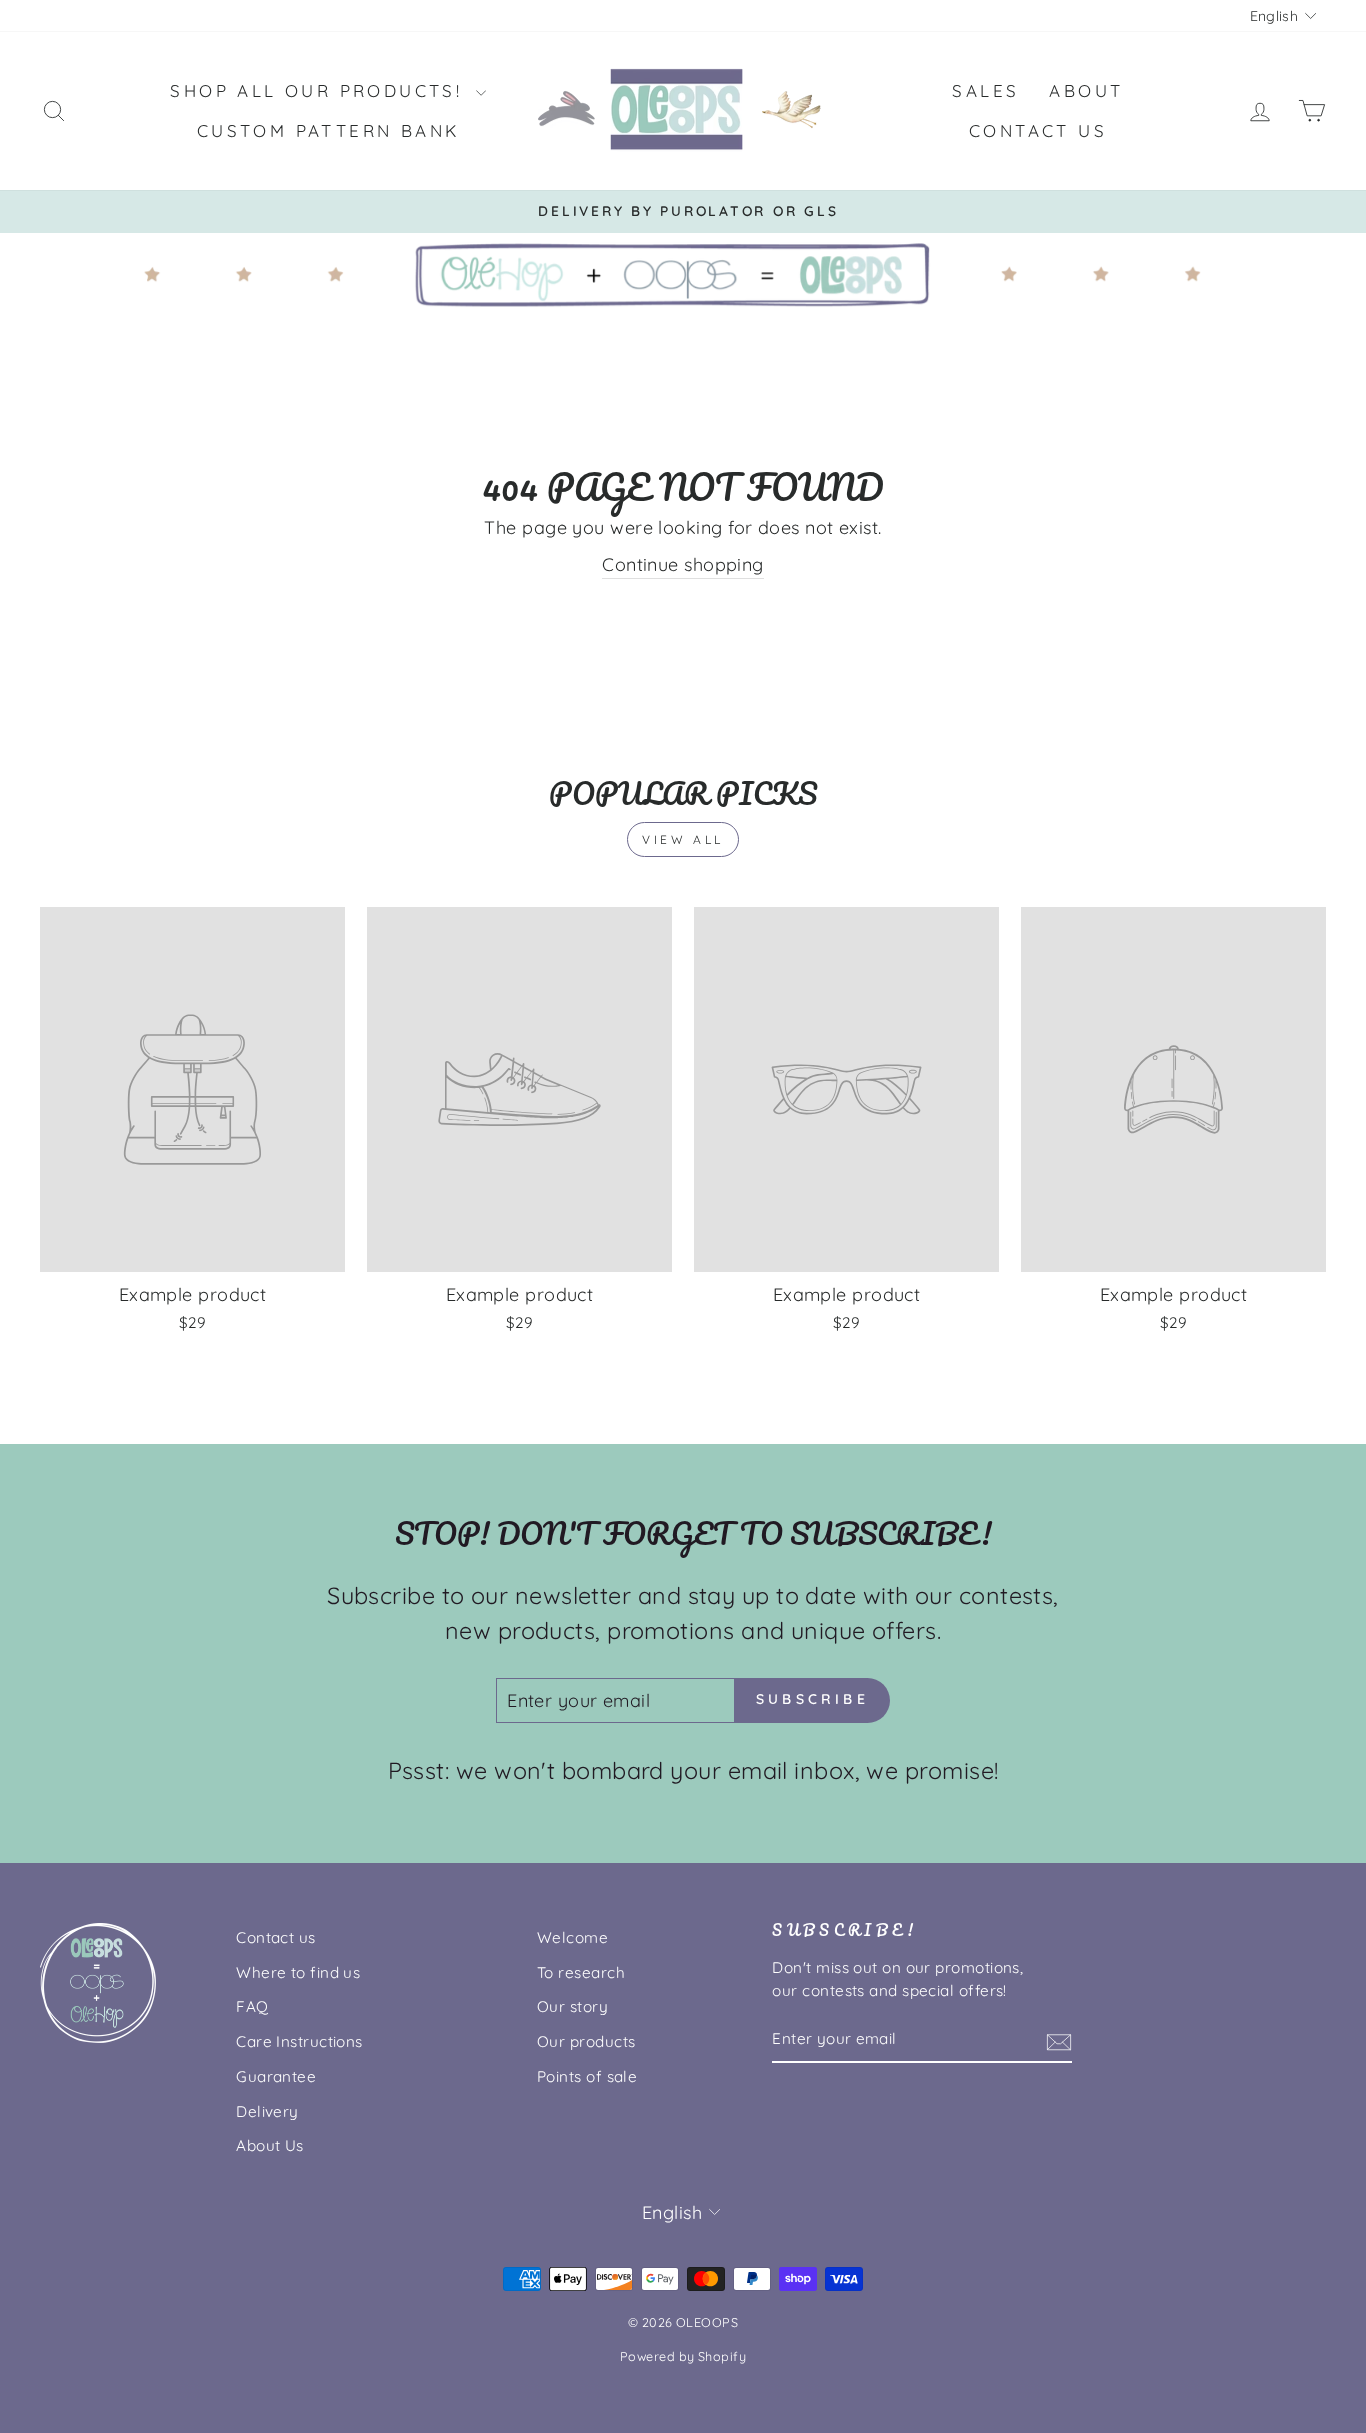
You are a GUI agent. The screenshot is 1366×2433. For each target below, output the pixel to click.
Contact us (276, 1937)
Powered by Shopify (683, 2356)
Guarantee (276, 2076)
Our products (586, 2041)
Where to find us (298, 1972)
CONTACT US (1038, 130)
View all (683, 839)
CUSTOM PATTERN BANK (328, 130)
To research (581, 1972)
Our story (572, 2006)
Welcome (572, 1937)
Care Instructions (299, 2041)
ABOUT (1086, 90)
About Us (270, 2145)
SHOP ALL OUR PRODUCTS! (320, 90)
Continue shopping (683, 564)
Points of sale (587, 2076)
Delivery (267, 2111)
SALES (985, 90)
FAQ (252, 2006)
